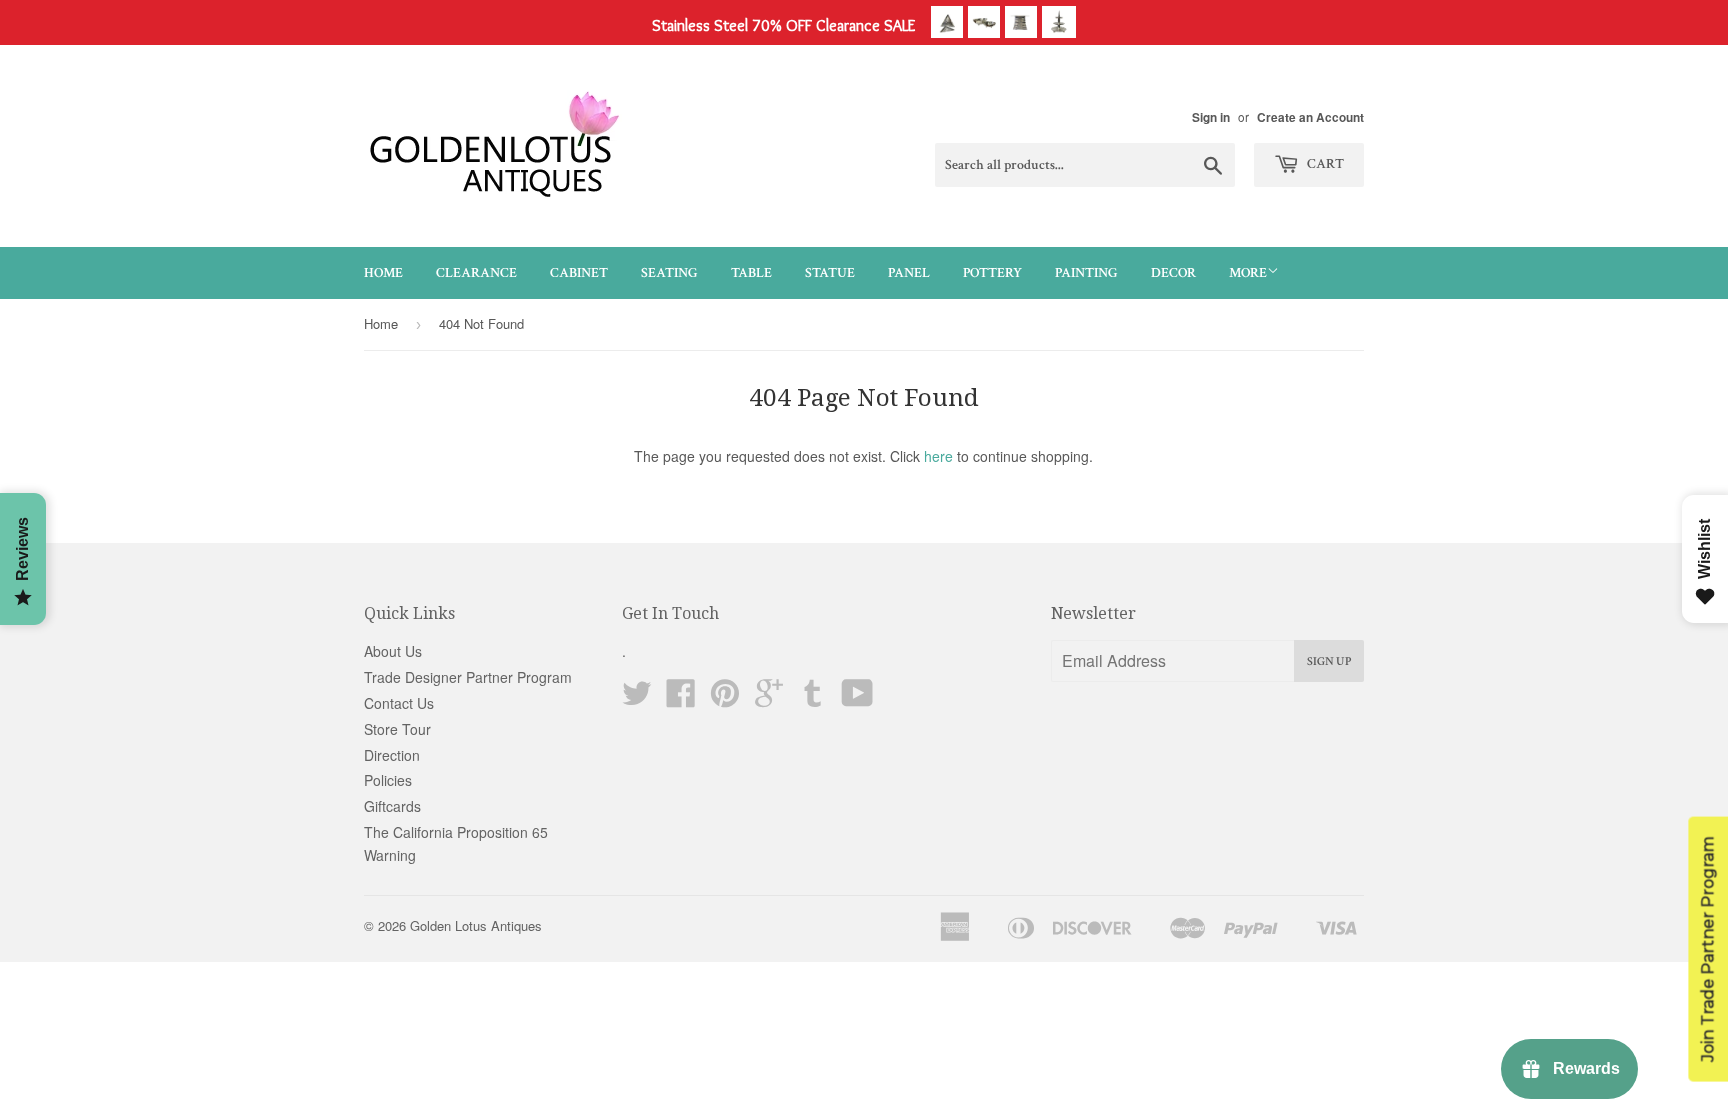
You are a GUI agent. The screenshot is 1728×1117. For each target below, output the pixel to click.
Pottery (992, 273)
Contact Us (399, 703)
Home (383, 273)
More (1248, 273)
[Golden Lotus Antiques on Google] (769, 699)
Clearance (476, 273)
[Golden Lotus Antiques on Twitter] (637, 699)
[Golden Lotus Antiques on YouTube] (857, 699)
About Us (393, 651)
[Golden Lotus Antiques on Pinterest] (725, 699)
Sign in (1211, 117)
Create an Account (1310, 117)
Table (751, 273)
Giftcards (392, 806)
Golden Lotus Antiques (476, 925)
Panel (909, 273)
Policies (388, 780)
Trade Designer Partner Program (468, 677)
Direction (392, 755)
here (938, 456)
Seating (669, 273)
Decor (1173, 273)
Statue (830, 273)
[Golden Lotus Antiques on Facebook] (681, 699)
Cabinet (579, 273)
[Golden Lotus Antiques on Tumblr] (813, 699)
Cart (1324, 164)
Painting (1086, 273)
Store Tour (397, 729)
